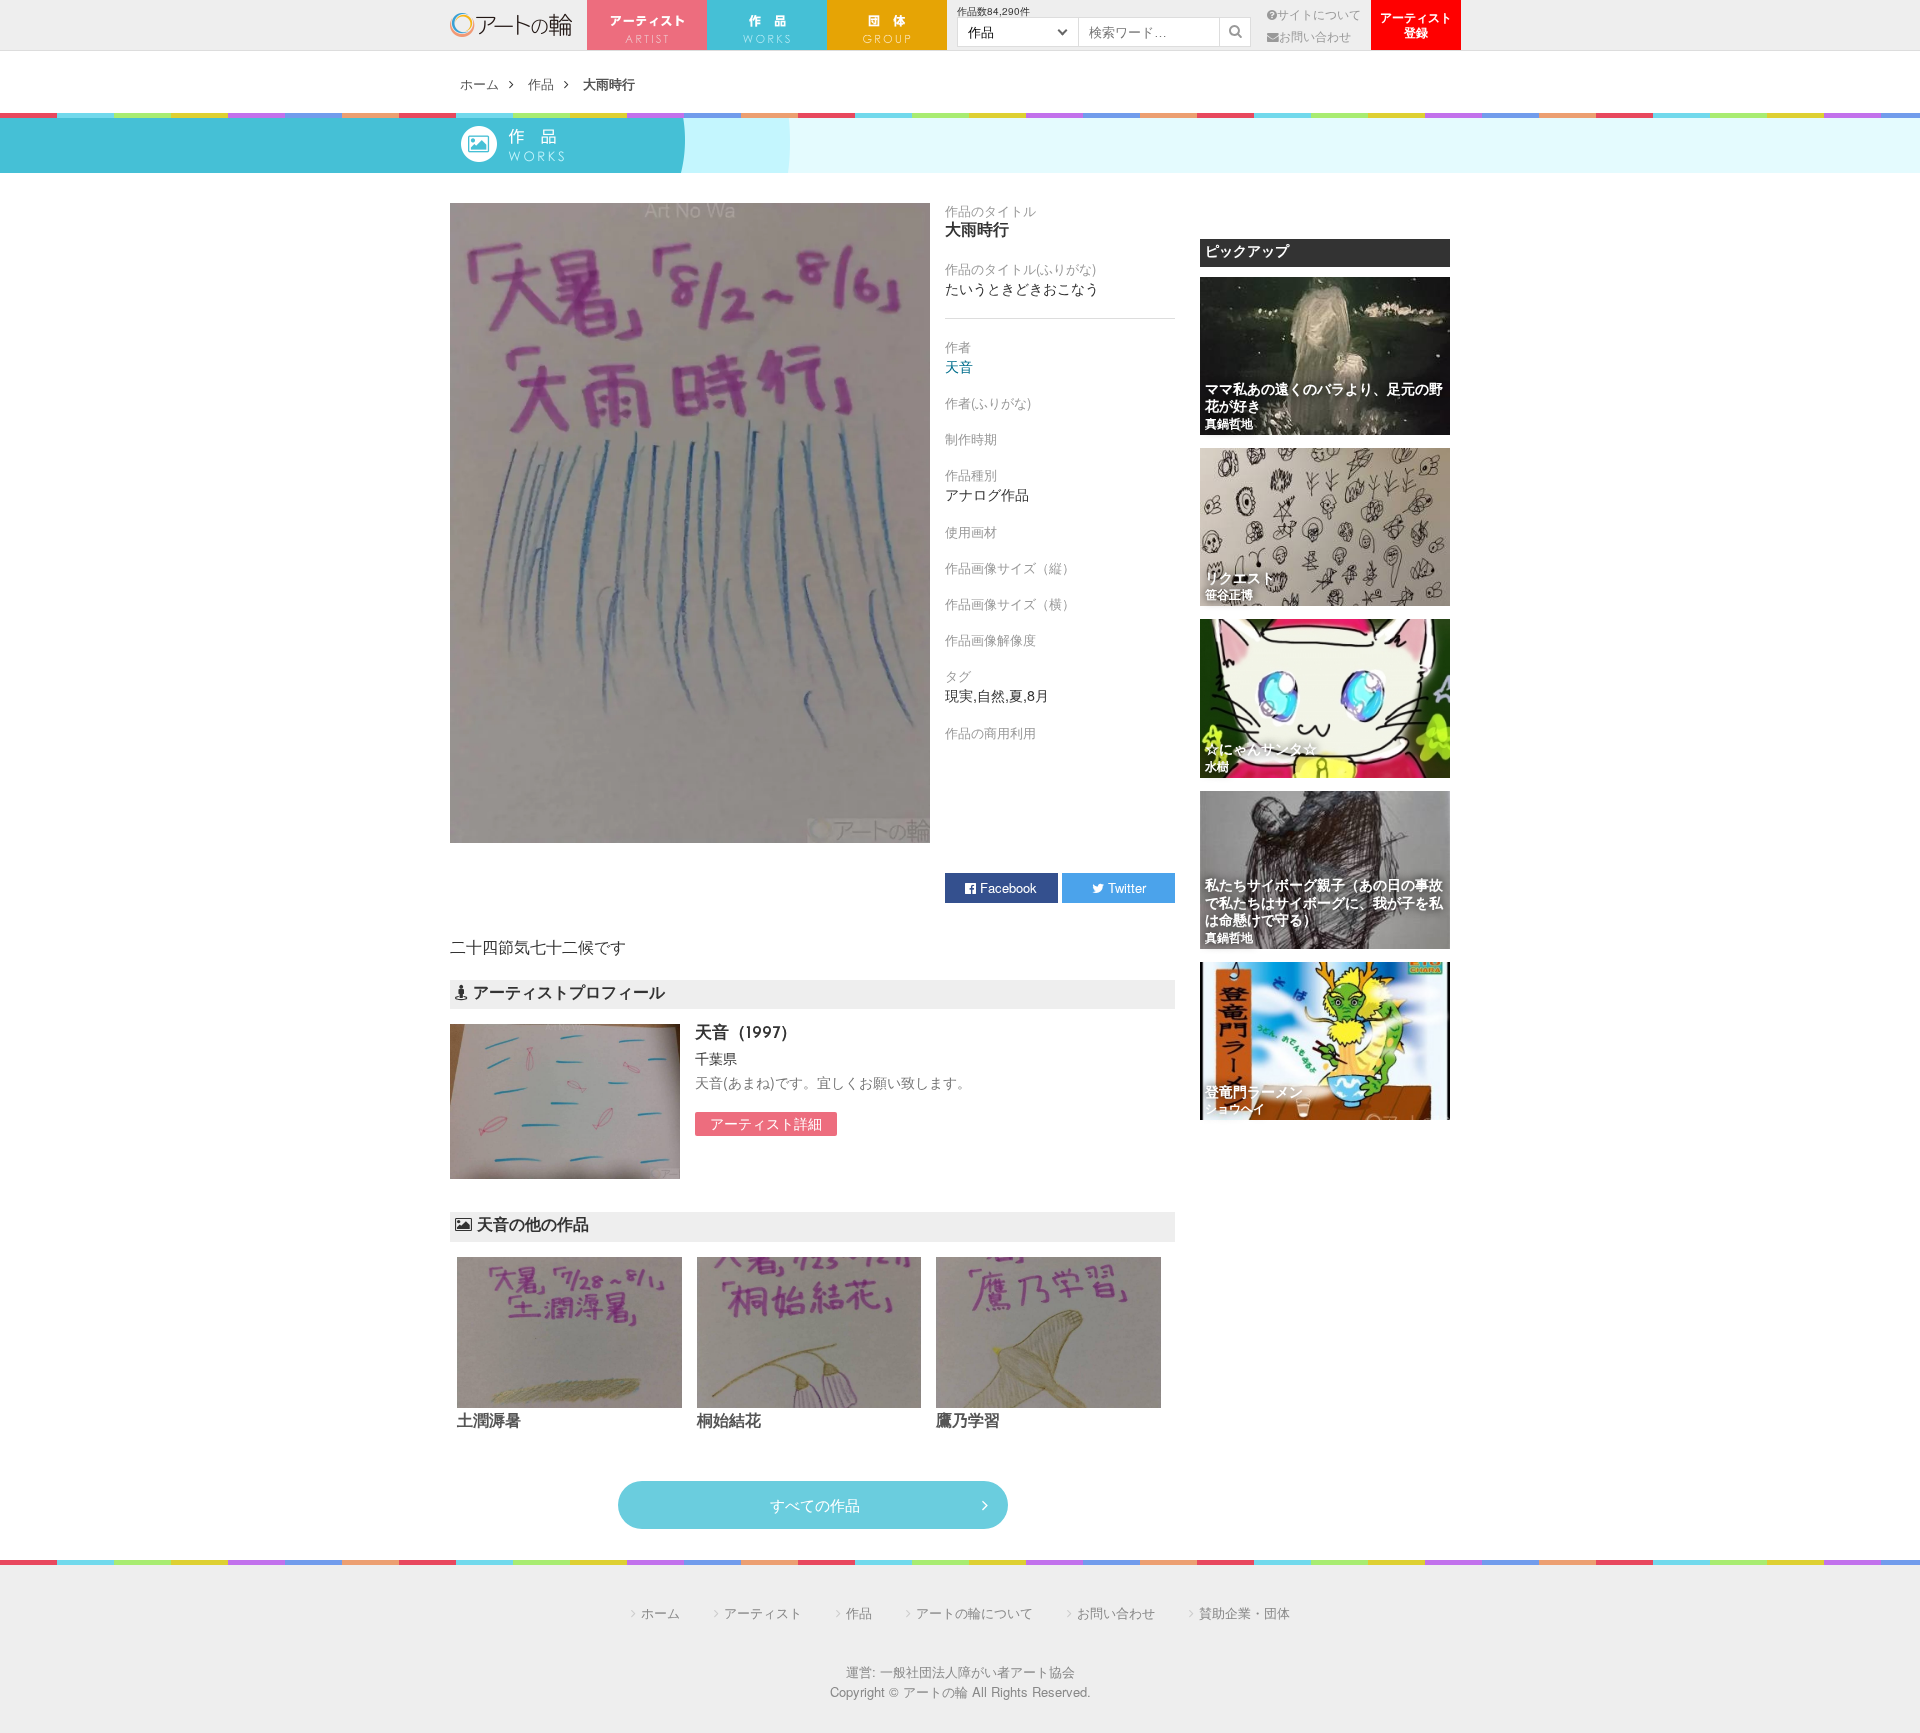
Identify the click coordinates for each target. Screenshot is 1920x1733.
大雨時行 (609, 83)
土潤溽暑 (489, 1422)
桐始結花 (729, 1422)
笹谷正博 (1229, 596)
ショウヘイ (1235, 1110)
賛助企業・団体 (1244, 1612)
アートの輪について (974, 1612)
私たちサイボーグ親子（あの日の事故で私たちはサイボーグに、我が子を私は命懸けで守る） (1324, 904)
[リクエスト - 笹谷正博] (1325, 528)
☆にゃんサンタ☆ (1261, 750)
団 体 (887, 25)
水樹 (1217, 768)
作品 (541, 83)
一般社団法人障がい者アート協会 (977, 1671)
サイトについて (1319, 14)
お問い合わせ (1315, 36)
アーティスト (647, 25)
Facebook (1006, 887)
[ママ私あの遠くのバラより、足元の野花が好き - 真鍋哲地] (1325, 357)
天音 (959, 366)
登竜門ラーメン (1254, 1093)
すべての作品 (815, 1504)
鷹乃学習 (968, 1422)
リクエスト (1240, 579)
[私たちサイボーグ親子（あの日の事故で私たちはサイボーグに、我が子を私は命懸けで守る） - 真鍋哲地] (1325, 871)
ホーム (479, 83)
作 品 (767, 25)
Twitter (1125, 887)
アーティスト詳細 (766, 1123)
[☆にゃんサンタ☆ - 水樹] (1325, 699)
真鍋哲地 (1229, 425)
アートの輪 (511, 25)
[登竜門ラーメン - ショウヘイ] (1325, 1042)
